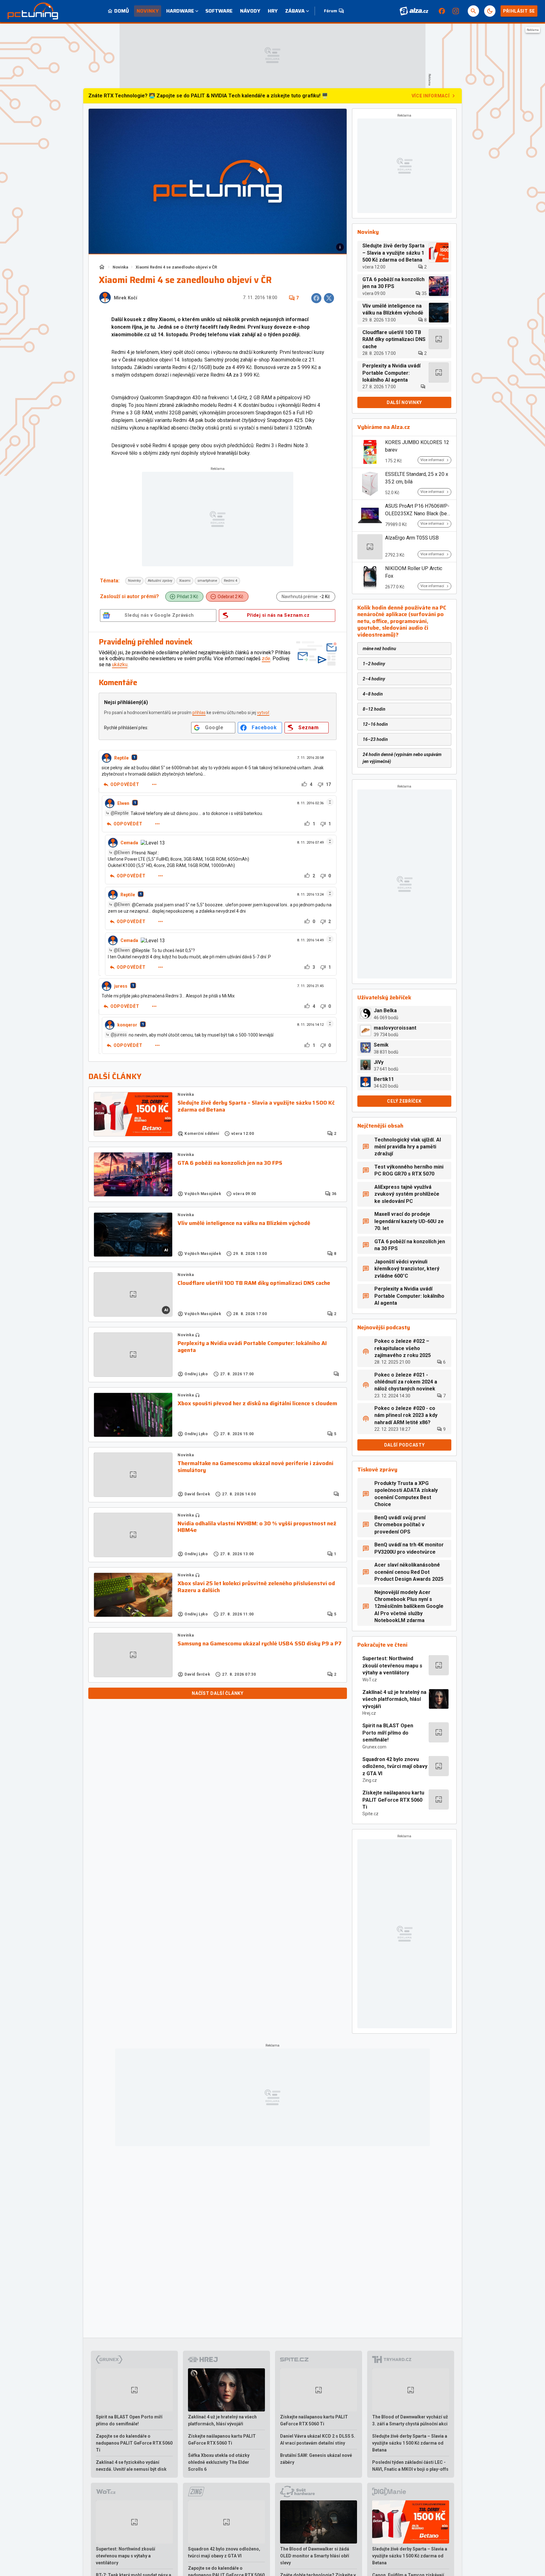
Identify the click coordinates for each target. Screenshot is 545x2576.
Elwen (123, 803)
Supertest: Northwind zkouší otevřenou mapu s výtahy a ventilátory (392, 1666)
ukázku (120, 664)
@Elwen (122, 852)
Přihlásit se (519, 11)
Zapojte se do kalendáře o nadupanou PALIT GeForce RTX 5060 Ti (134, 2443)
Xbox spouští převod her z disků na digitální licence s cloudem (257, 1404)
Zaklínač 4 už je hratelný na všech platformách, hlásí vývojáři (394, 1699)
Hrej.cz (369, 1713)
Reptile (121, 758)
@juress (119, 1035)
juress (121, 986)
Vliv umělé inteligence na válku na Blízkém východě (244, 1223)
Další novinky (404, 402)
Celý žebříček (404, 1101)
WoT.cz (370, 1680)
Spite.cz (370, 1814)
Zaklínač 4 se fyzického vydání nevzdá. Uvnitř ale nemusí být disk (131, 2466)
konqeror (127, 1025)
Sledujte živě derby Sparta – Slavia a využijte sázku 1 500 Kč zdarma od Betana (256, 1106)
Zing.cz (370, 1780)
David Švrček (197, 1494)
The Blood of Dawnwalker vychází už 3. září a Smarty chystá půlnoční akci (410, 2420)
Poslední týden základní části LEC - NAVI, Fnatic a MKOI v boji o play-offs (410, 2466)
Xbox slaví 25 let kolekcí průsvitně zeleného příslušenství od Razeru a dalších (256, 1587)
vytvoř (263, 713)
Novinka (120, 267)
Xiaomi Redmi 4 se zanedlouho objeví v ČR (176, 267)
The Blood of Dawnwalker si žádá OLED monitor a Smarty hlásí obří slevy (315, 2556)
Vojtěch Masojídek (203, 1194)
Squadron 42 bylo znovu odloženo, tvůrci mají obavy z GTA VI (395, 1766)
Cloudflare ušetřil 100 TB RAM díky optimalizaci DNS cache (254, 1283)
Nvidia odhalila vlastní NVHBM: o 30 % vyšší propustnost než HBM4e (257, 1527)
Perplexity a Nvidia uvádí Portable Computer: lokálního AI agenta (252, 1347)
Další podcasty (404, 1445)
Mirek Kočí (126, 298)
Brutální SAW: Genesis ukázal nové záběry (316, 2459)
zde (266, 658)
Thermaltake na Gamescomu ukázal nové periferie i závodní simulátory (255, 1467)
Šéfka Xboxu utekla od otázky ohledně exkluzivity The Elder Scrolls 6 (219, 2462)
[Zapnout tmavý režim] (490, 11)
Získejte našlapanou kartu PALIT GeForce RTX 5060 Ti (393, 1800)
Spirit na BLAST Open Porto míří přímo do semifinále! (388, 1733)
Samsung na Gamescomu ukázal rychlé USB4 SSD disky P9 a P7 (260, 1644)
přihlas (199, 713)
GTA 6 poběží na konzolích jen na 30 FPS (230, 1163)
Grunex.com (374, 1747)
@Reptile (120, 813)
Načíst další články (217, 1693)
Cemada (129, 843)
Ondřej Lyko (196, 1374)
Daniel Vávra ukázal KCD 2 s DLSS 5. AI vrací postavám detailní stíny (318, 2440)
